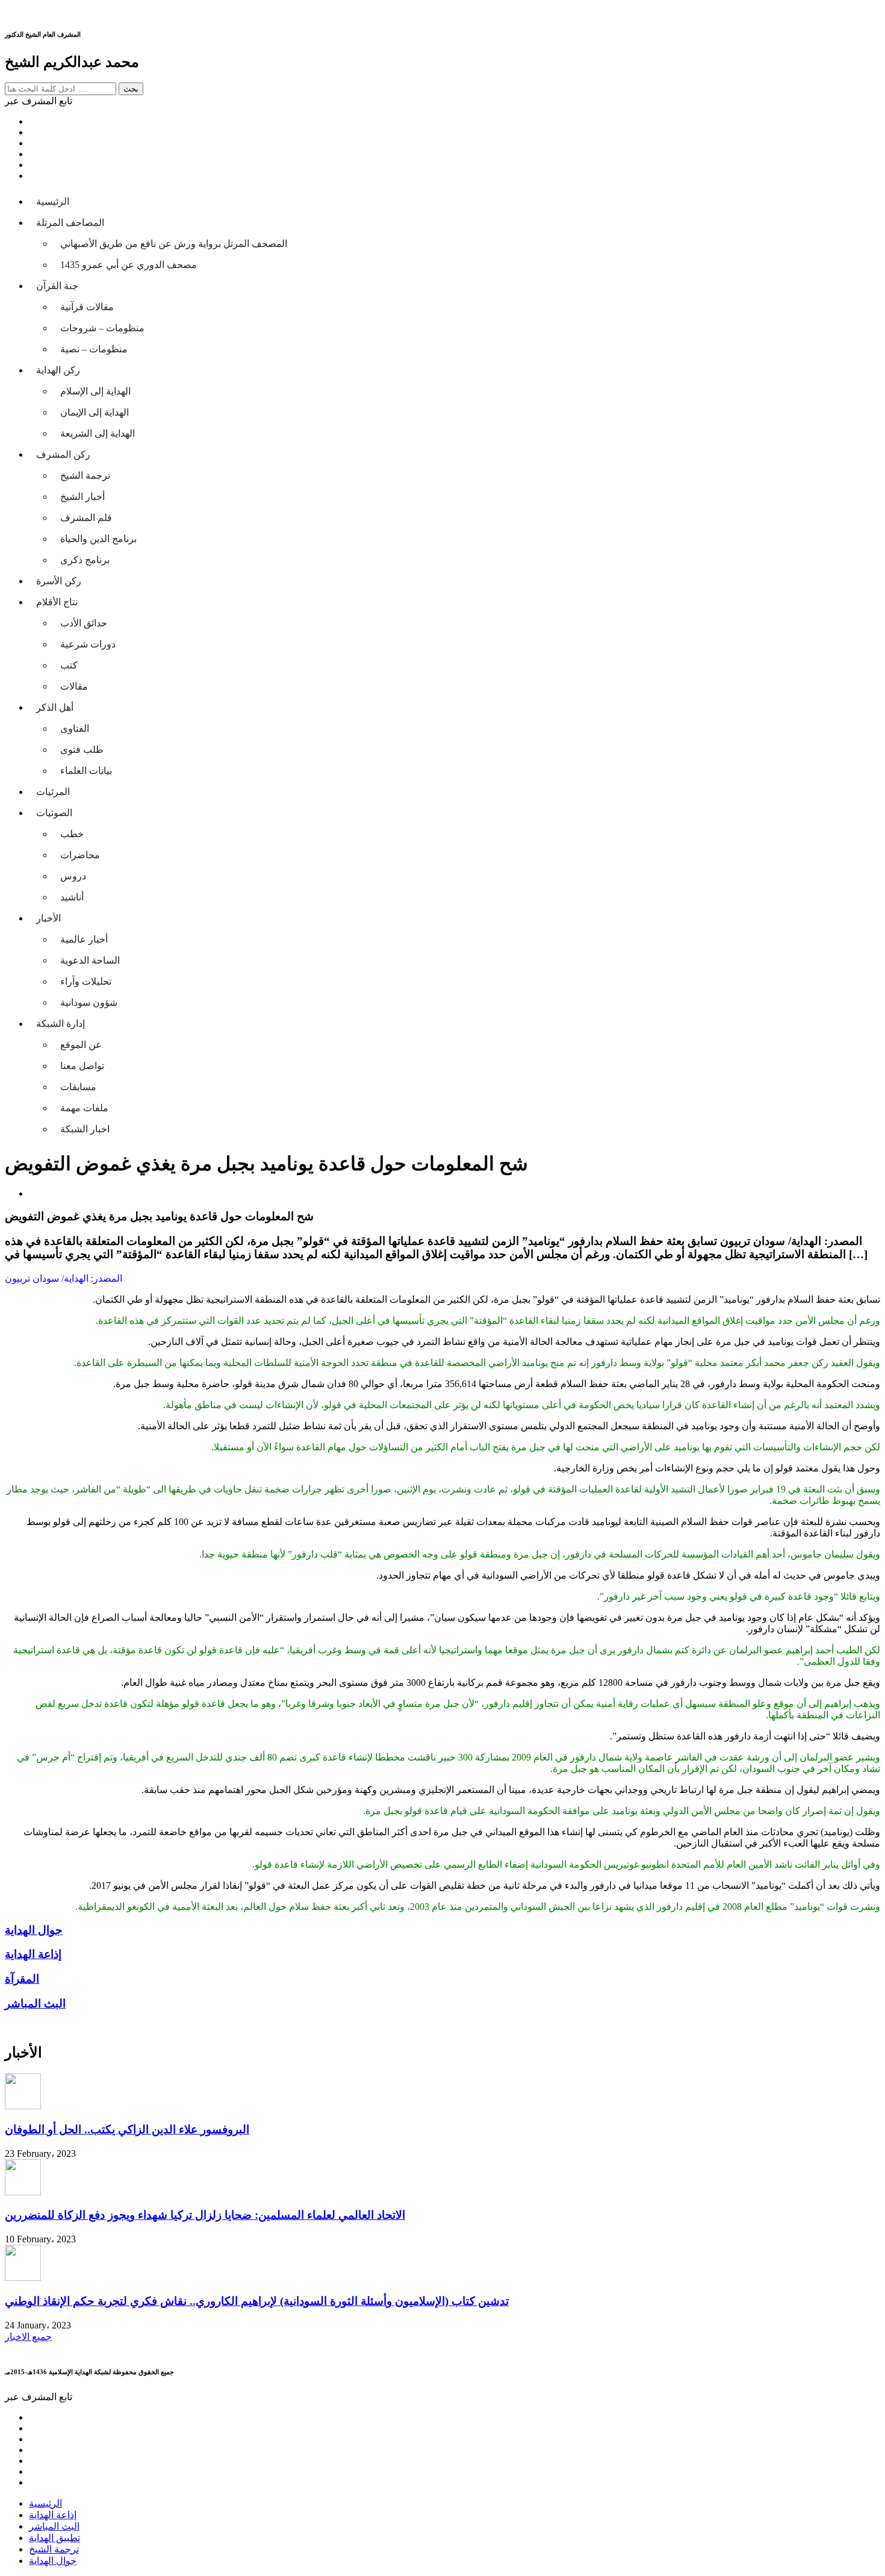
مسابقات (78, 1087)
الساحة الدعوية (90, 960)
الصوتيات (54, 813)
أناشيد (72, 897)
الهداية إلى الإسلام (95, 391)
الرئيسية (53, 201)
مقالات (74, 686)
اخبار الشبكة (85, 1129)
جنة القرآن (57, 286)
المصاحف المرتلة (70, 223)
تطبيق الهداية (54, 2538)
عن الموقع (81, 1045)
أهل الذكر (55, 707)
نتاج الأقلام (57, 602)
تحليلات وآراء (86, 981)
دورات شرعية (88, 644)
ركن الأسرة (59, 581)
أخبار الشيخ (82, 497)
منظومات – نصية (94, 349)
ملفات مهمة (84, 1108)
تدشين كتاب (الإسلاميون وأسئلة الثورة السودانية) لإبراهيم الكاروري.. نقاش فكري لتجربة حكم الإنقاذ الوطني (257, 2301)
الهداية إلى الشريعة (98, 433)
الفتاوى (75, 728)
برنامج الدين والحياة (98, 539)
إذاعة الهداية (53, 2515)
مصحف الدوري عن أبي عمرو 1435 (129, 265)
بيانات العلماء (86, 771)
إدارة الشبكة (61, 1024)
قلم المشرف (86, 518)
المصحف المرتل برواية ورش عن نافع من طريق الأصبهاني (174, 244)
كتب (69, 665)
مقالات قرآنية (87, 307)
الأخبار (48, 918)
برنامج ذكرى (85, 560)
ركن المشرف (63, 454)
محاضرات (80, 855)
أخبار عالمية (84, 939)
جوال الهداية (53, 2561)
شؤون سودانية (89, 1003)
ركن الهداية (58, 370)
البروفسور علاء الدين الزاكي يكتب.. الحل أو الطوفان (127, 2129)
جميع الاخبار (28, 2337)
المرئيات (53, 792)
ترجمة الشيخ (85, 476)
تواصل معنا (82, 1066)
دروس (73, 876)
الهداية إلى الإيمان (95, 412)
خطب (72, 834)
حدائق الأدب (84, 623)
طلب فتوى (82, 750)
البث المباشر (54, 2526)
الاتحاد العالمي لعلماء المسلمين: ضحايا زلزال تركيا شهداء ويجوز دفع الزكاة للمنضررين (205, 2215)
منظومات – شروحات (102, 328)
